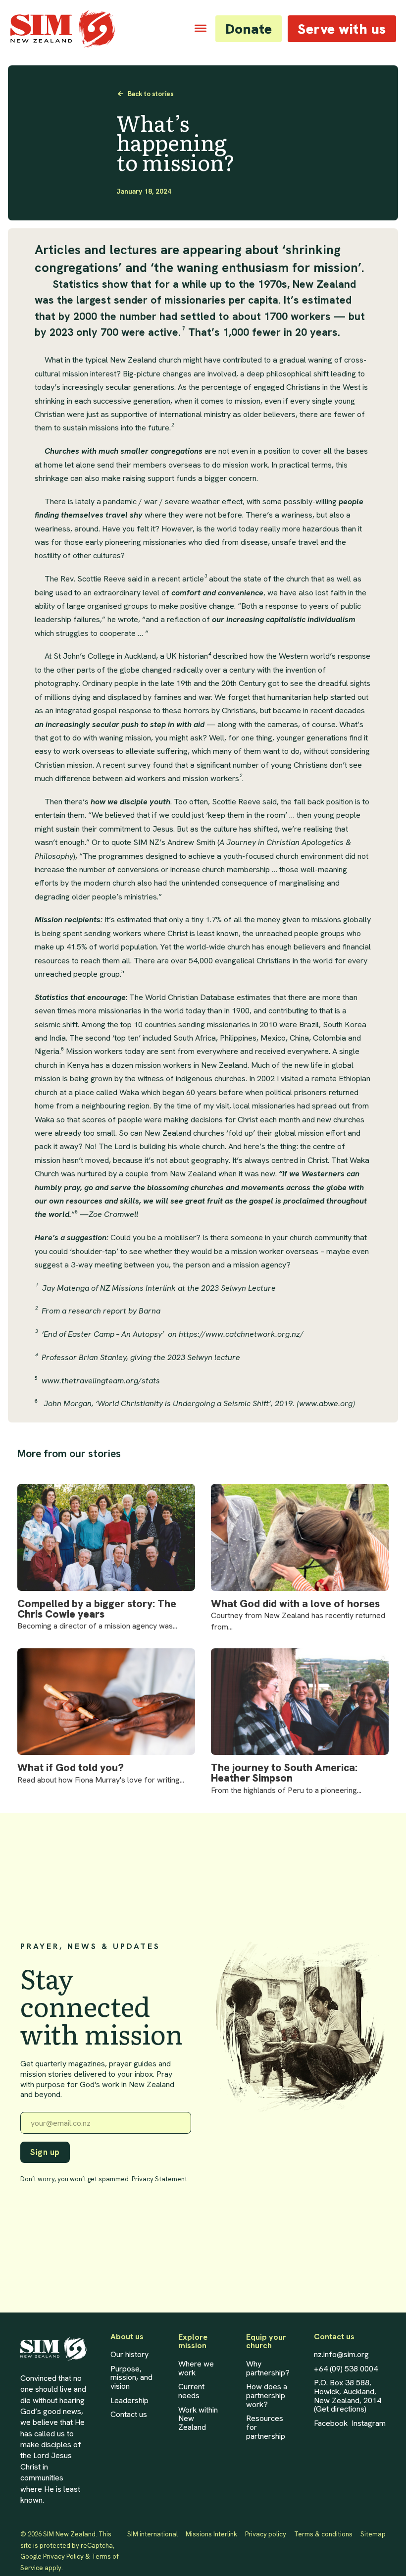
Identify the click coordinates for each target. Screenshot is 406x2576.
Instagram (369, 2423)
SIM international (152, 2534)
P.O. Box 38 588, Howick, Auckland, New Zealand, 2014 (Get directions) (348, 2396)
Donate (249, 29)
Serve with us (342, 29)
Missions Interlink (211, 2534)
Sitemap (373, 2534)
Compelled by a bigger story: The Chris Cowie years (97, 1609)
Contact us (129, 2415)
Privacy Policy (63, 2556)
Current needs (191, 2391)
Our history (129, 2355)
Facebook (331, 2423)
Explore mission (193, 2341)
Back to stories (151, 94)
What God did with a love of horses (295, 1604)
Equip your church (266, 2341)
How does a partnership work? (267, 2395)
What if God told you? (71, 1768)
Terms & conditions (323, 2534)
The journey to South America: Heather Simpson (284, 1773)
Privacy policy (266, 2534)
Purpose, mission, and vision (131, 2378)
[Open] (201, 28)
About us (127, 2337)
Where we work (196, 2368)
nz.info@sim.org (341, 2355)
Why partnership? (268, 2368)
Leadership (129, 2401)
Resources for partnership (266, 2427)
